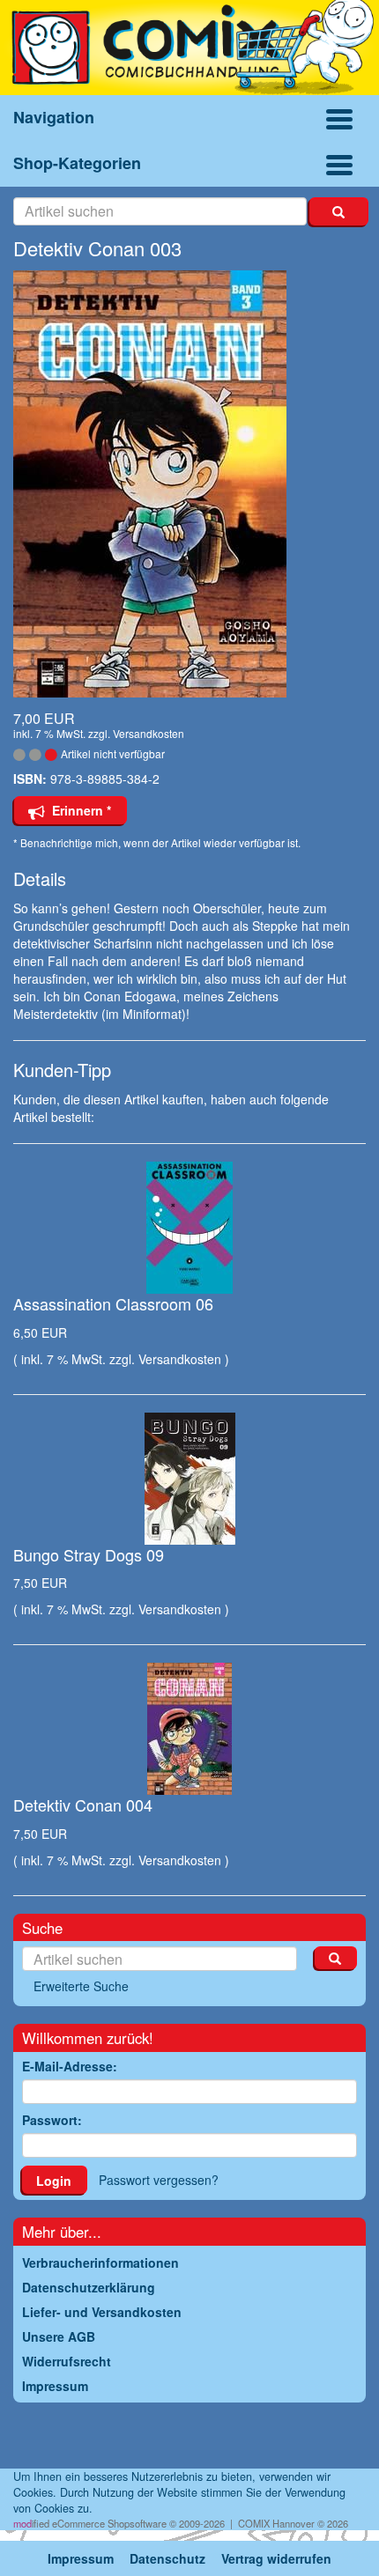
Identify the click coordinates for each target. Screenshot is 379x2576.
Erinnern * (78, 810)
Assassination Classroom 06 (113, 1303)
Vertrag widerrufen (276, 2558)
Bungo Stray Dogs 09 (89, 1554)
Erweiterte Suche (81, 1986)
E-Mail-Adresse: (70, 2066)
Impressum (81, 2558)
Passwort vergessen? (159, 2180)
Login (54, 2181)
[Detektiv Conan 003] (189, 484)
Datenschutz (167, 2558)
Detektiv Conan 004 (83, 1805)
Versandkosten (149, 733)
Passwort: (52, 2120)
